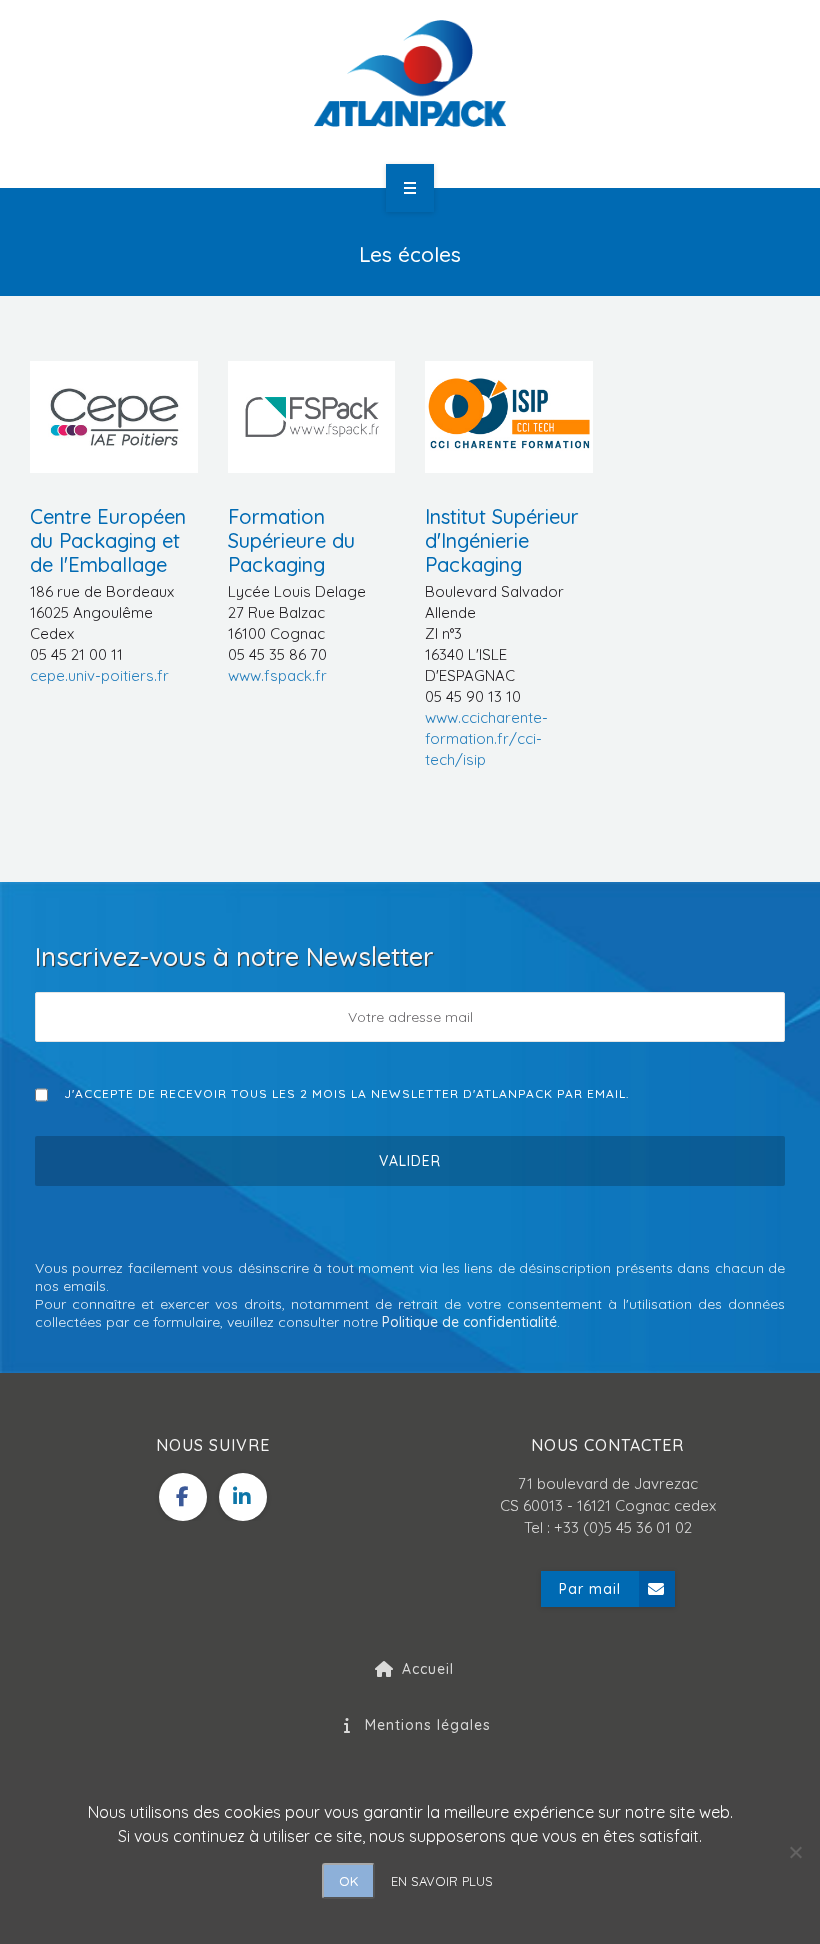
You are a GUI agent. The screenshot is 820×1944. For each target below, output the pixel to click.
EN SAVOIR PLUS (442, 1881)
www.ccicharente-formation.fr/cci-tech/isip (486, 738)
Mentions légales (428, 1725)
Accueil (428, 1669)
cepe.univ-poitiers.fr (99, 675)
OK (348, 1881)
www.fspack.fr (277, 675)
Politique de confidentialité (469, 1322)
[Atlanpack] (410, 73)
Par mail (590, 1589)
